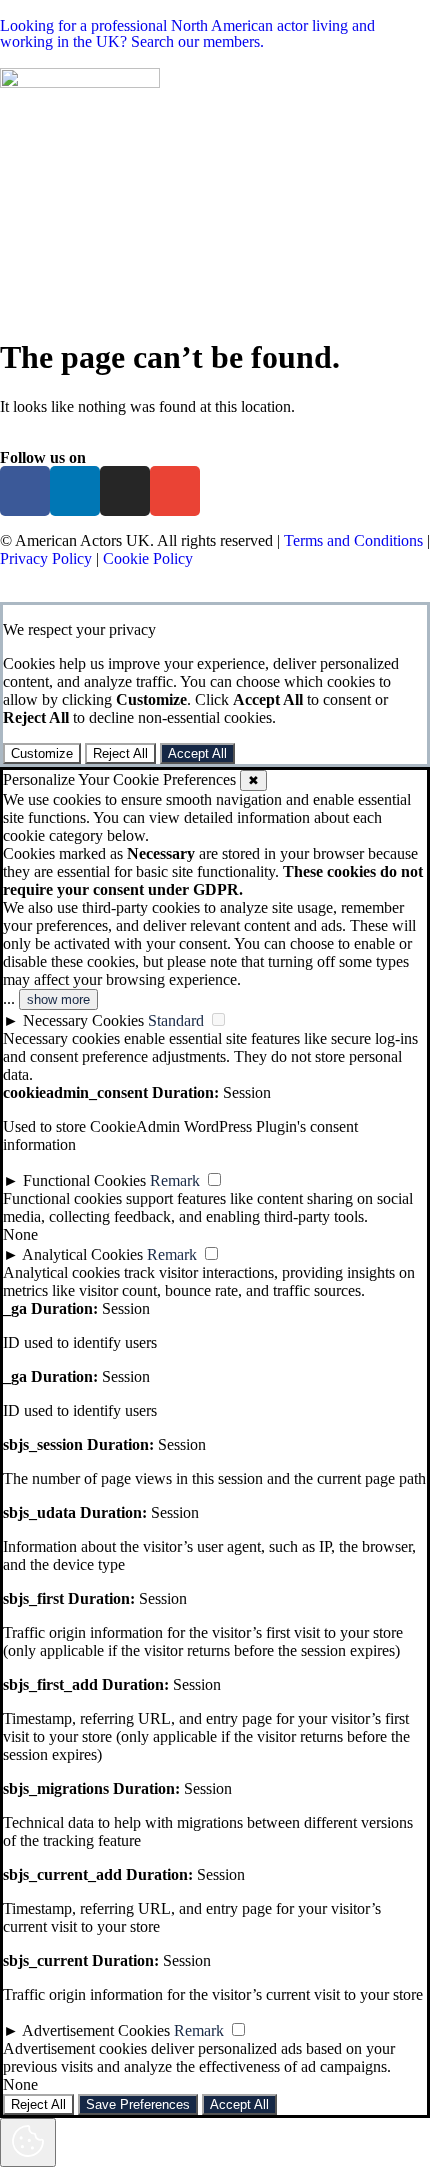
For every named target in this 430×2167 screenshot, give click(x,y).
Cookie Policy (148, 558)
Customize (42, 753)
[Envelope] (175, 491)
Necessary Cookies (83, 1020)
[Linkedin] (75, 491)
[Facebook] (25, 491)
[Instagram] (125, 491)
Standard (176, 1020)
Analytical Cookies (82, 1254)
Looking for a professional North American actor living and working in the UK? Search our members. (187, 33)
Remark (175, 1180)
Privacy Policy (46, 558)
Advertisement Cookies (96, 2030)
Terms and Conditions (353, 540)
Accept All (197, 753)
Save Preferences (138, 2104)
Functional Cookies (84, 1180)
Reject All (120, 753)
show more (58, 999)
